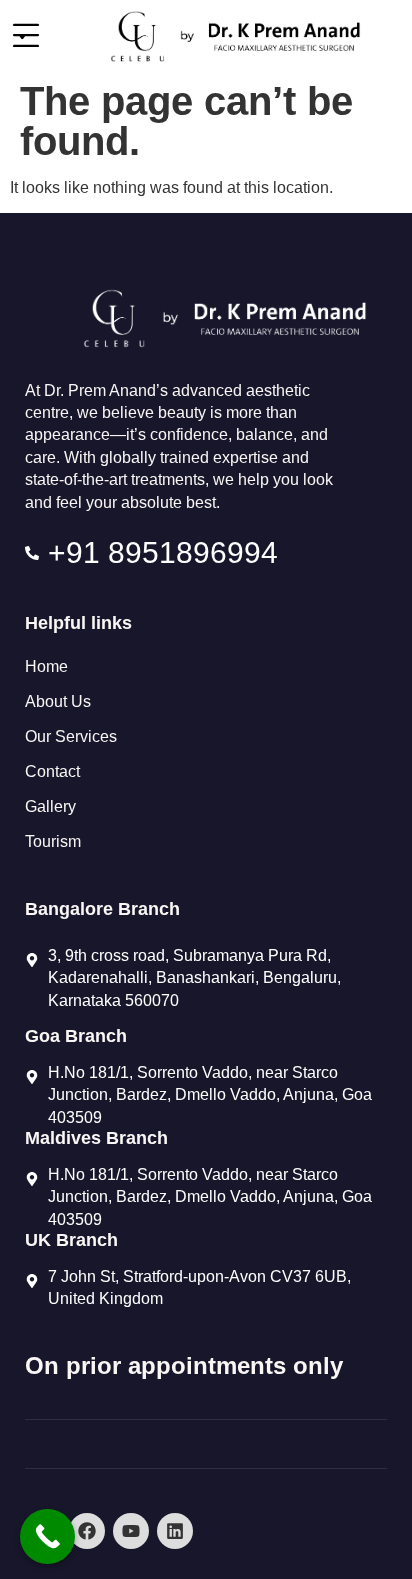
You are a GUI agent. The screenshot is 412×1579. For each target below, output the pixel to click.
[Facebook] (87, 1531)
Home (46, 666)
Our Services (71, 736)
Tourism (53, 841)
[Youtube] (131, 1531)
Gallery (50, 806)
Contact (52, 771)
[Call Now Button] (47, 1536)
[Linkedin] (175, 1531)
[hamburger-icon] (22, 36)
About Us (58, 701)
